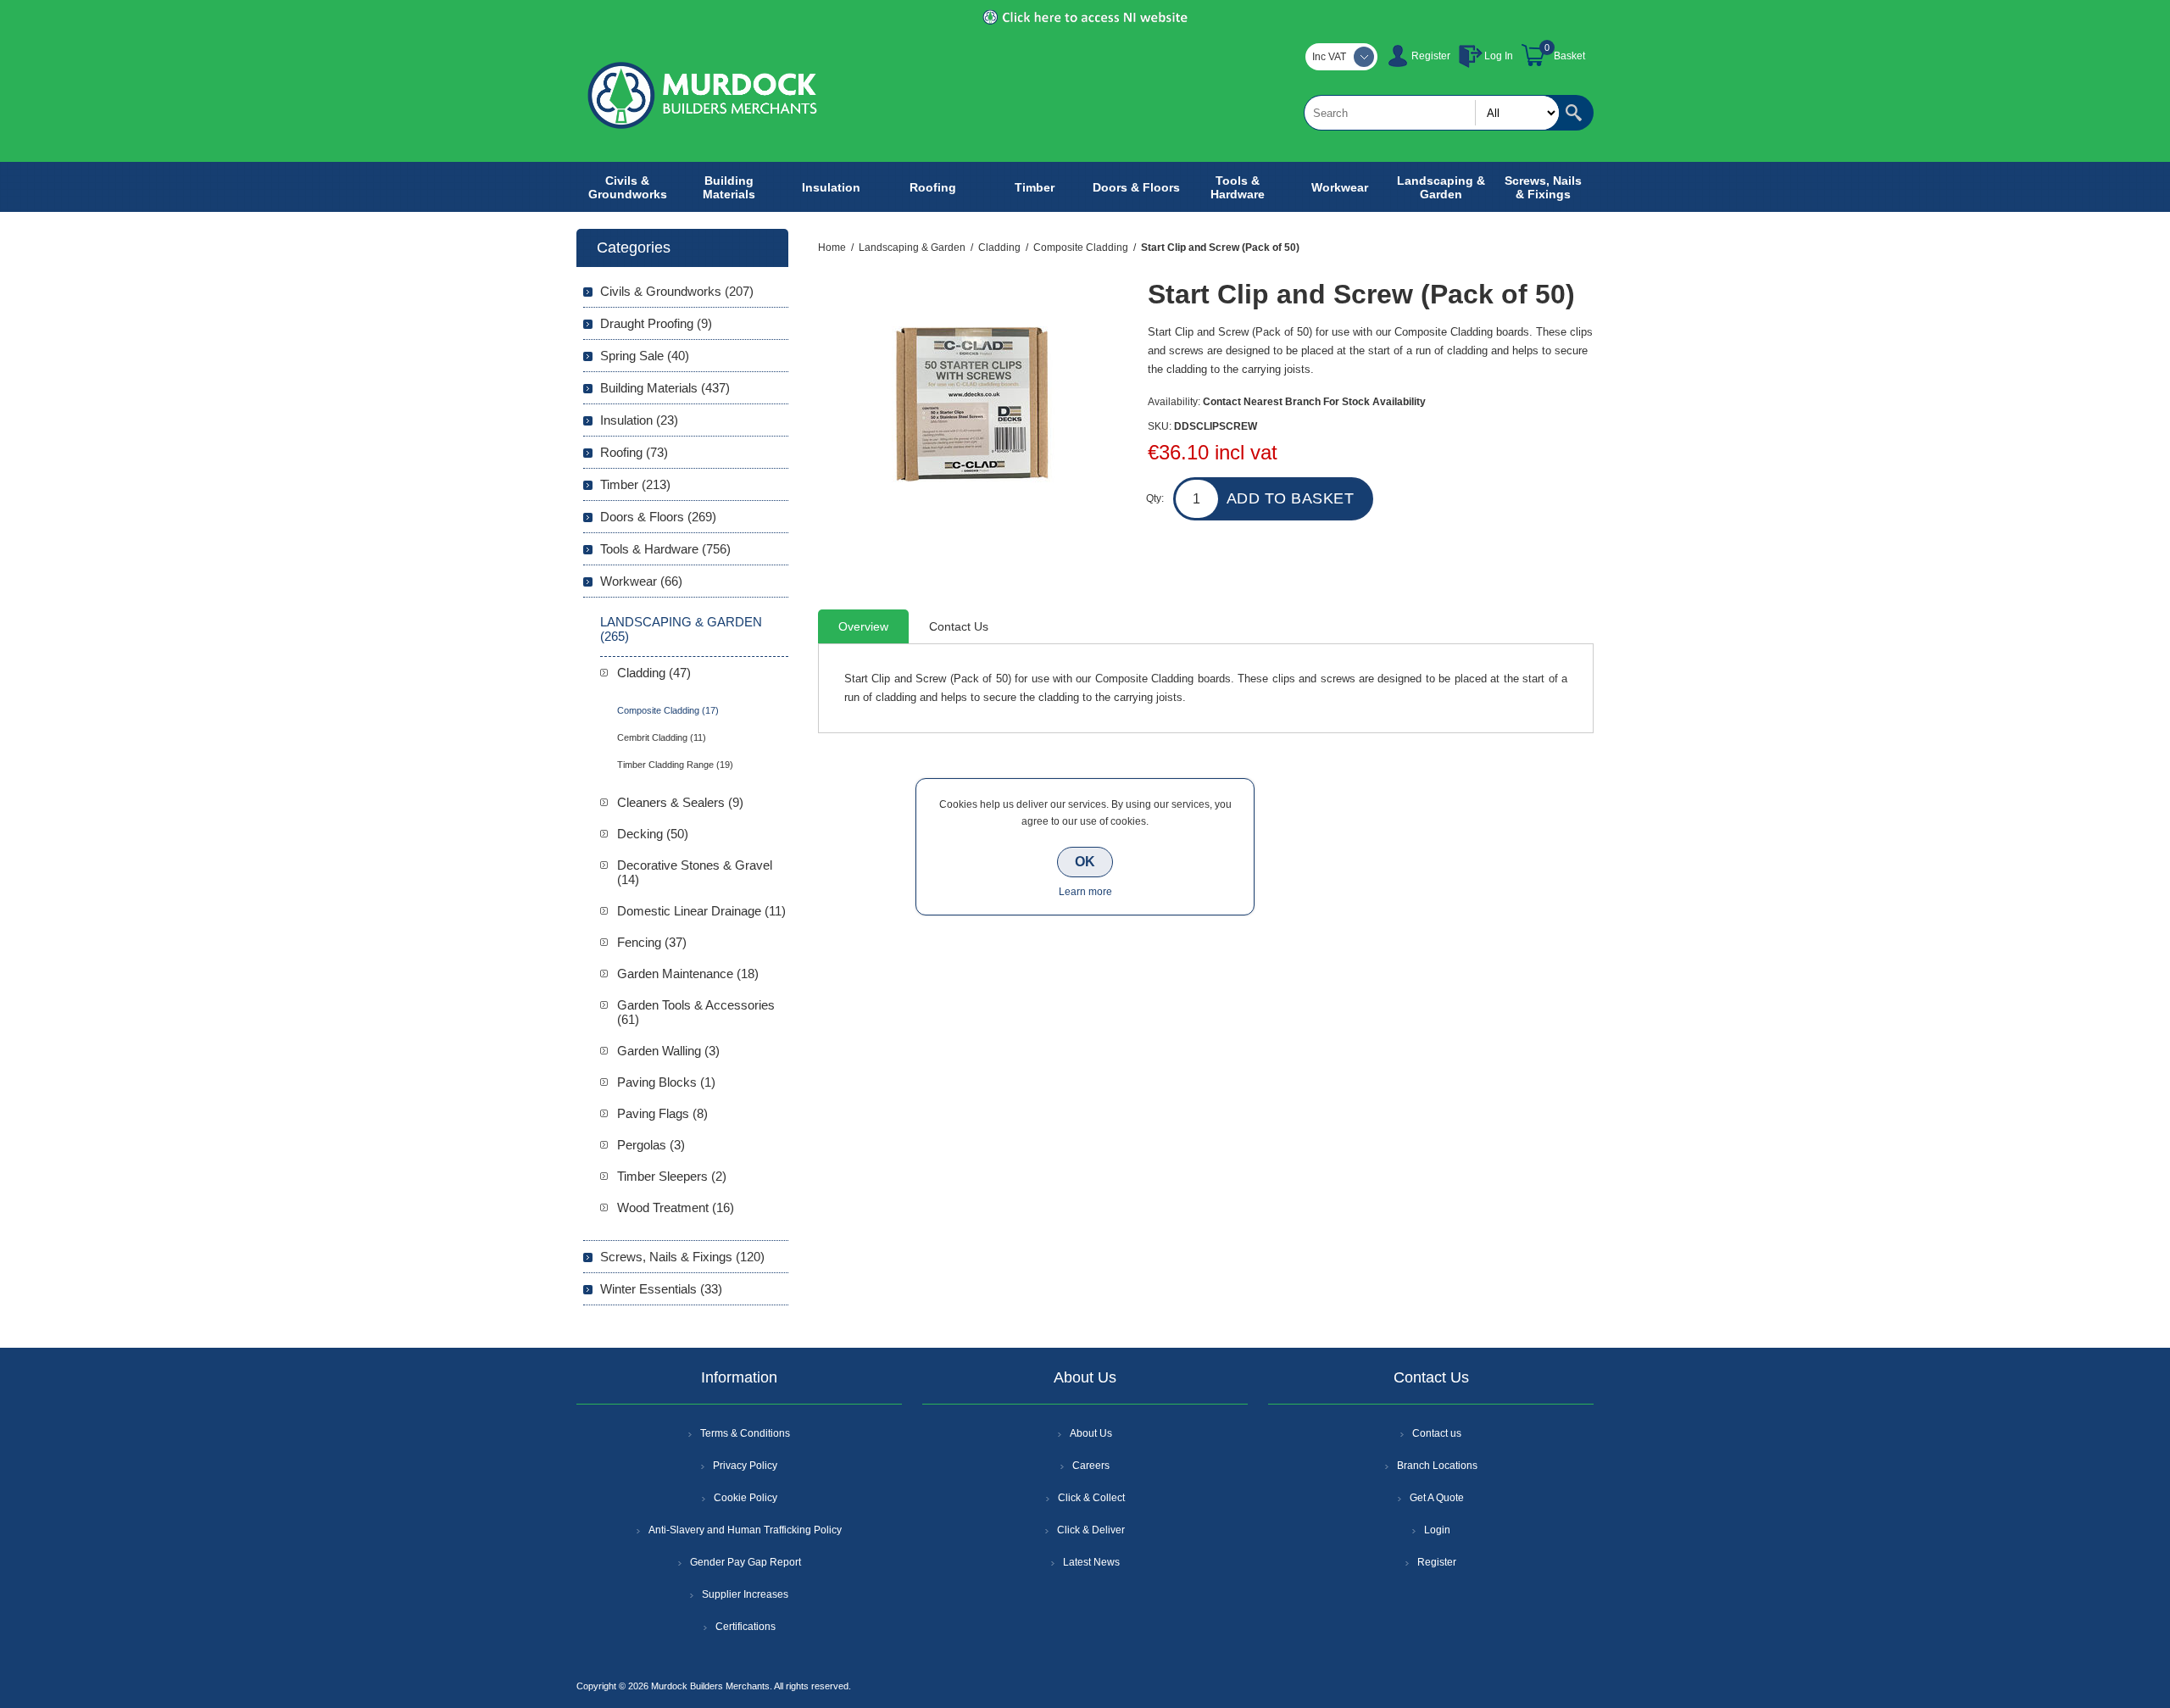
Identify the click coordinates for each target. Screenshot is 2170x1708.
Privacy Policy (745, 1466)
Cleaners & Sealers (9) (680, 802)
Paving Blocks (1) (666, 1082)
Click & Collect (1091, 1498)
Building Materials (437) (665, 388)
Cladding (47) (654, 673)
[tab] (863, 626)
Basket (1569, 56)
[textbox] (1432, 113)
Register (1431, 56)
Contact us (1437, 1433)
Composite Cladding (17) (668, 710)
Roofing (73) (634, 452)
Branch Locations (1437, 1466)
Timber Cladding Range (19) (675, 765)
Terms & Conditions (745, 1433)
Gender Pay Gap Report (746, 1562)
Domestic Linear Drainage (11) (701, 911)
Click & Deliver (1091, 1530)
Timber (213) (635, 484)
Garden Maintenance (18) (688, 974)
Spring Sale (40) (645, 356)
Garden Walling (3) (668, 1051)
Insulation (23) (639, 420)
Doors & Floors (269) (658, 517)
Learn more (1085, 892)
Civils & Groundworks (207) (677, 291)
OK (1085, 862)
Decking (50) (653, 834)
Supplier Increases (745, 1594)
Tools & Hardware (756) (665, 549)
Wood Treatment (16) (676, 1207)
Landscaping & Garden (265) (681, 629)
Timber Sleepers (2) (672, 1176)
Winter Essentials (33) (661, 1289)
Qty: (1155, 498)
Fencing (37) (652, 942)
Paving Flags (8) (662, 1113)
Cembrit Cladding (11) (662, 737)
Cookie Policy (746, 1498)
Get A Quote (1437, 1498)
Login (1437, 1530)
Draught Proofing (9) (656, 323)
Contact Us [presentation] (959, 626)
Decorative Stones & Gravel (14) (695, 872)
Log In (1499, 56)
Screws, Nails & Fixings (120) (682, 1257)
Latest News (1091, 1562)
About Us (1091, 1433)
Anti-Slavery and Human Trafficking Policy (745, 1530)
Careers (1091, 1466)
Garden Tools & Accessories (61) (696, 1012)
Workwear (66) (641, 581)
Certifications (746, 1627)
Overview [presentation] (863, 626)
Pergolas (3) (651, 1145)
